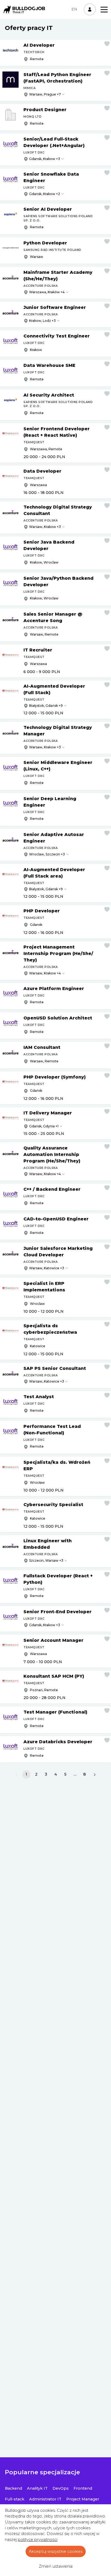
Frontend (83, 2488)
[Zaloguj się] (90, 9)
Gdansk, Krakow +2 (45, 194)
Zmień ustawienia (56, 2566)
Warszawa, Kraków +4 (47, 292)
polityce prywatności (38, 2540)
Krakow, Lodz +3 (42, 321)
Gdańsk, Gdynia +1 (44, 1126)
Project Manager (83, 2499)
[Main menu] (104, 10)
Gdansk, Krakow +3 (45, 159)
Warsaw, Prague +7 (45, 94)
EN (74, 9)
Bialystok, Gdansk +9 (46, 889)
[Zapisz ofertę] (107, 44)
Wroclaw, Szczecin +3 (47, 854)
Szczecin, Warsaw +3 (46, 1560)
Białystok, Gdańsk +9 (46, 706)
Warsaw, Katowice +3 (47, 1268)
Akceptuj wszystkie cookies (56, 2551)
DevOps (61, 2488)
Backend (13, 2488)
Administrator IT (45, 2499)
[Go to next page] (95, 1775)
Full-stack (15, 2499)
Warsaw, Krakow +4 (45, 973)
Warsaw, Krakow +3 (45, 527)
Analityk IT (37, 2488)
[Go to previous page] (16, 1775)
